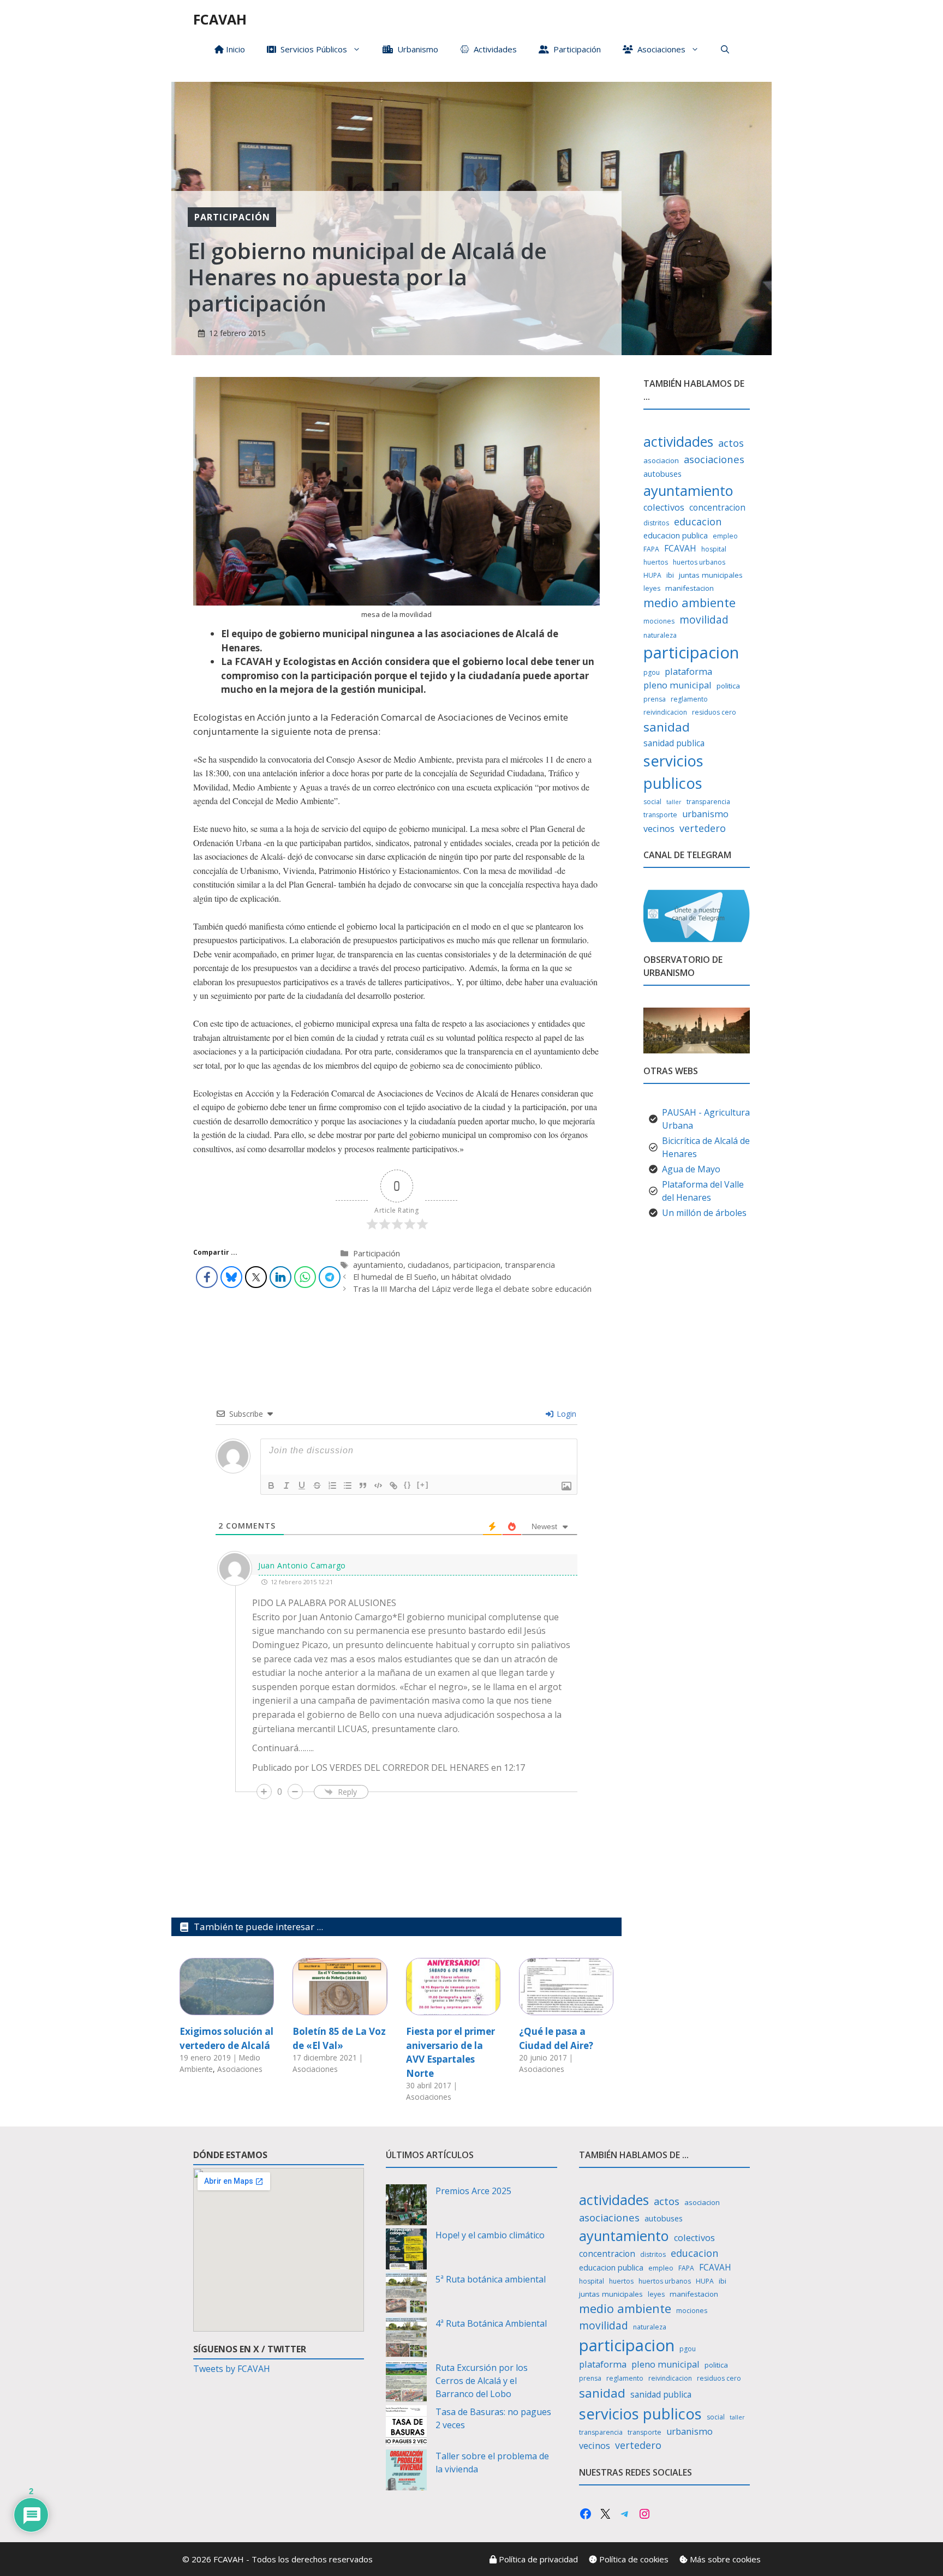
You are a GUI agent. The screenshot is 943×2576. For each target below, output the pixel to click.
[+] (423, 1485)
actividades (678, 441)
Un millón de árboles (704, 1213)
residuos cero (714, 712)
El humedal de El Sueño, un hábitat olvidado (432, 1277)
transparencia (530, 1265)
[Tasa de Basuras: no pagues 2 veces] (406, 2427)
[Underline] (302, 1485)
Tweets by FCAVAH (232, 2369)
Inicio (234, 49)
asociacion (661, 460)
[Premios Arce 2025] (406, 2206)
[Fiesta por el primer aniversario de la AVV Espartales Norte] (453, 2008)
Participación (575, 49)
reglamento (689, 699)
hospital (714, 549)
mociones (659, 621)
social (652, 802)
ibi (670, 575)
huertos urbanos (699, 562)
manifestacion (690, 588)
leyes (652, 588)
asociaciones (714, 459)
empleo (725, 536)
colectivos (664, 507)
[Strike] (317, 1485)
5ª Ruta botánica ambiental (491, 2279)
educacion (698, 522)
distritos (656, 523)
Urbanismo (416, 49)
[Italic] (287, 1485)
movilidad (704, 620)
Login (565, 1414)
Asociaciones (659, 49)
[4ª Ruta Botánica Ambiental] (406, 2339)
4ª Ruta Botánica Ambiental (491, 2323)
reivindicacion (665, 712)
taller (674, 802)
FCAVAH (220, 19)
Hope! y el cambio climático (490, 2235)
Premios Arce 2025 (473, 2191)
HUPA (652, 575)
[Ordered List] (332, 1485)
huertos (656, 562)
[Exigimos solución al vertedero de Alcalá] (227, 2008)
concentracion (717, 508)
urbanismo (705, 814)
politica (728, 686)
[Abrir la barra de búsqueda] (725, 49)
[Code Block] (378, 1485)
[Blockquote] (363, 1485)
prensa (655, 699)
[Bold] (271, 1485)
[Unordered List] (348, 1485)
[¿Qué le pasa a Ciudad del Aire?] (566, 2008)
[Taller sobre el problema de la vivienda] (406, 2472)
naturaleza (660, 635)
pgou (652, 672)
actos (731, 443)
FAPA (651, 549)
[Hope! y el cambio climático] (406, 2251)
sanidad (667, 727)
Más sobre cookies (724, 2559)
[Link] (393, 1485)
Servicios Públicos (312, 49)
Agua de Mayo (691, 1169)
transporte (660, 815)
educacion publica (676, 535)
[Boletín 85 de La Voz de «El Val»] (340, 2008)
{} (408, 1485)
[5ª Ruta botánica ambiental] (406, 2295)
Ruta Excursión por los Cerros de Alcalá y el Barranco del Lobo (482, 2381)
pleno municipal (678, 685)
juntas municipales (711, 575)
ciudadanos (428, 1265)
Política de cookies (633, 2559)
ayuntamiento (378, 1265)
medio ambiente (690, 603)
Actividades (493, 49)
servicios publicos (673, 772)
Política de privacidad (537, 2559)
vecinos (659, 829)
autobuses (663, 474)
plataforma (688, 672)
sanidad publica (674, 743)
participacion (477, 1265)
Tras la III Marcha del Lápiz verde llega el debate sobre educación (472, 1289)
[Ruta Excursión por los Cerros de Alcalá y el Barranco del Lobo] (406, 2383)
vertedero (703, 828)
